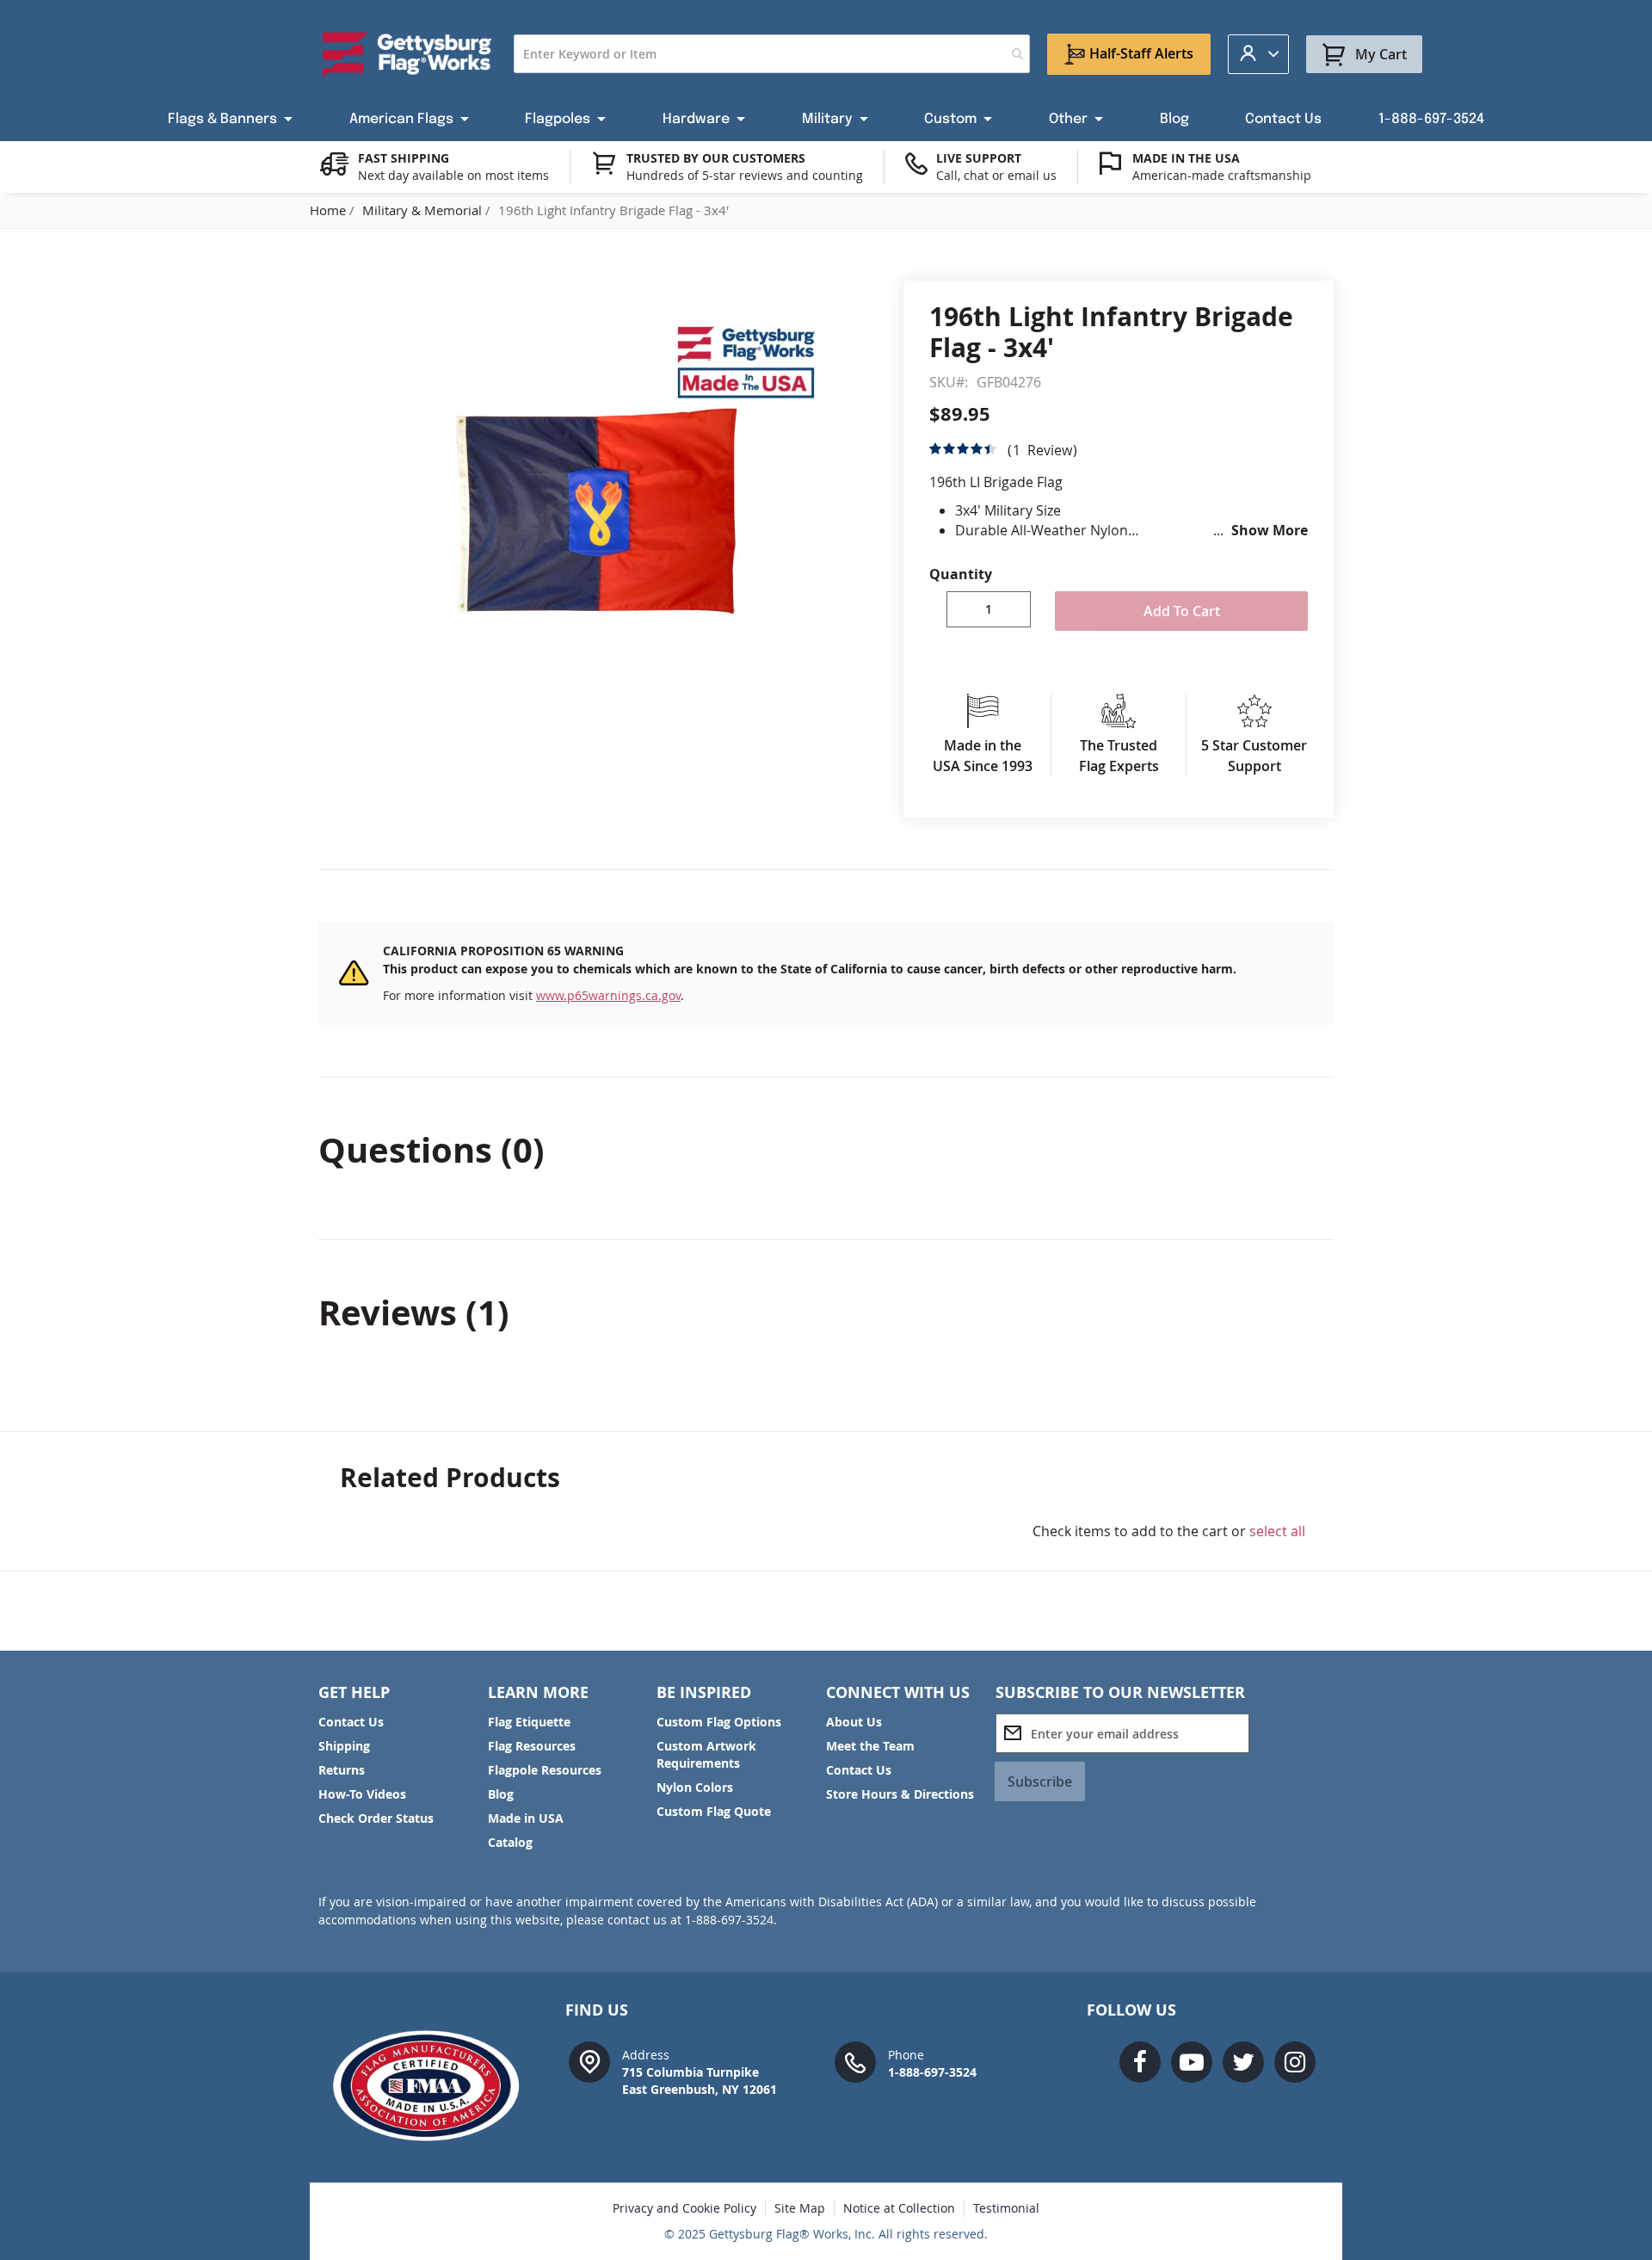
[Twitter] (1243, 2062)
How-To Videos (362, 1794)
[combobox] (772, 54)
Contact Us (351, 1722)
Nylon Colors (695, 1787)
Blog (501, 1794)
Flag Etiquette (529, 1722)
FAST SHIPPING (404, 158)
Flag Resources (532, 1746)
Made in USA (526, 1818)
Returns (342, 1770)
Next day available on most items (453, 175)
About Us (854, 1722)
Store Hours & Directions (900, 1794)
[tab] (826, 1150)
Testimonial (1006, 2208)
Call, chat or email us (996, 175)
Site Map (800, 2208)
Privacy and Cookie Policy (684, 2208)
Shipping (344, 1746)
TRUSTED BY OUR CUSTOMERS (716, 158)
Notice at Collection (899, 2208)
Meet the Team (870, 1746)
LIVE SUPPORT (979, 158)
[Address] (589, 2061)
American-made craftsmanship (1222, 175)
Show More (1270, 530)
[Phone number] (855, 2061)
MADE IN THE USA (1186, 158)
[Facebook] (1140, 2062)
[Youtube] (1192, 2062)
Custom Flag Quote (714, 1811)
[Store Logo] (407, 54)
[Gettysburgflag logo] (435, 2086)
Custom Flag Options (719, 1722)
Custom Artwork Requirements (706, 1754)
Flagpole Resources (545, 1770)
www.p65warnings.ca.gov (608, 995)
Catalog (510, 1842)
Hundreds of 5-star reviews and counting (745, 175)
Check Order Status (376, 1818)
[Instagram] (1295, 2062)
